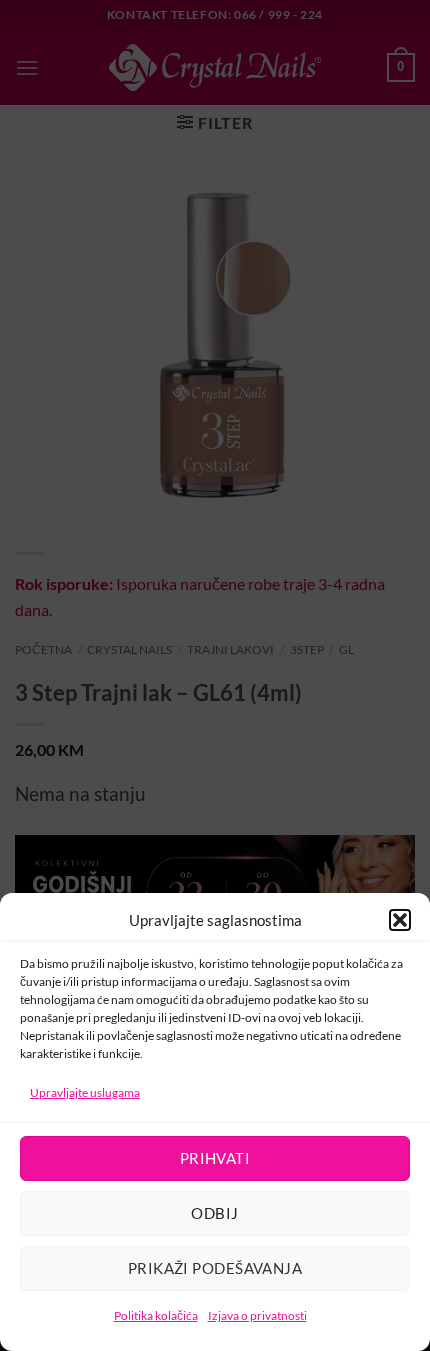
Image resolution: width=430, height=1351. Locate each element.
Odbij (214, 1213)
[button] (400, 920)
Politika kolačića (156, 1315)
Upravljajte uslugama (85, 1092)
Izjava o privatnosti (257, 1315)
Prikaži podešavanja (215, 1268)
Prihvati (215, 1158)
